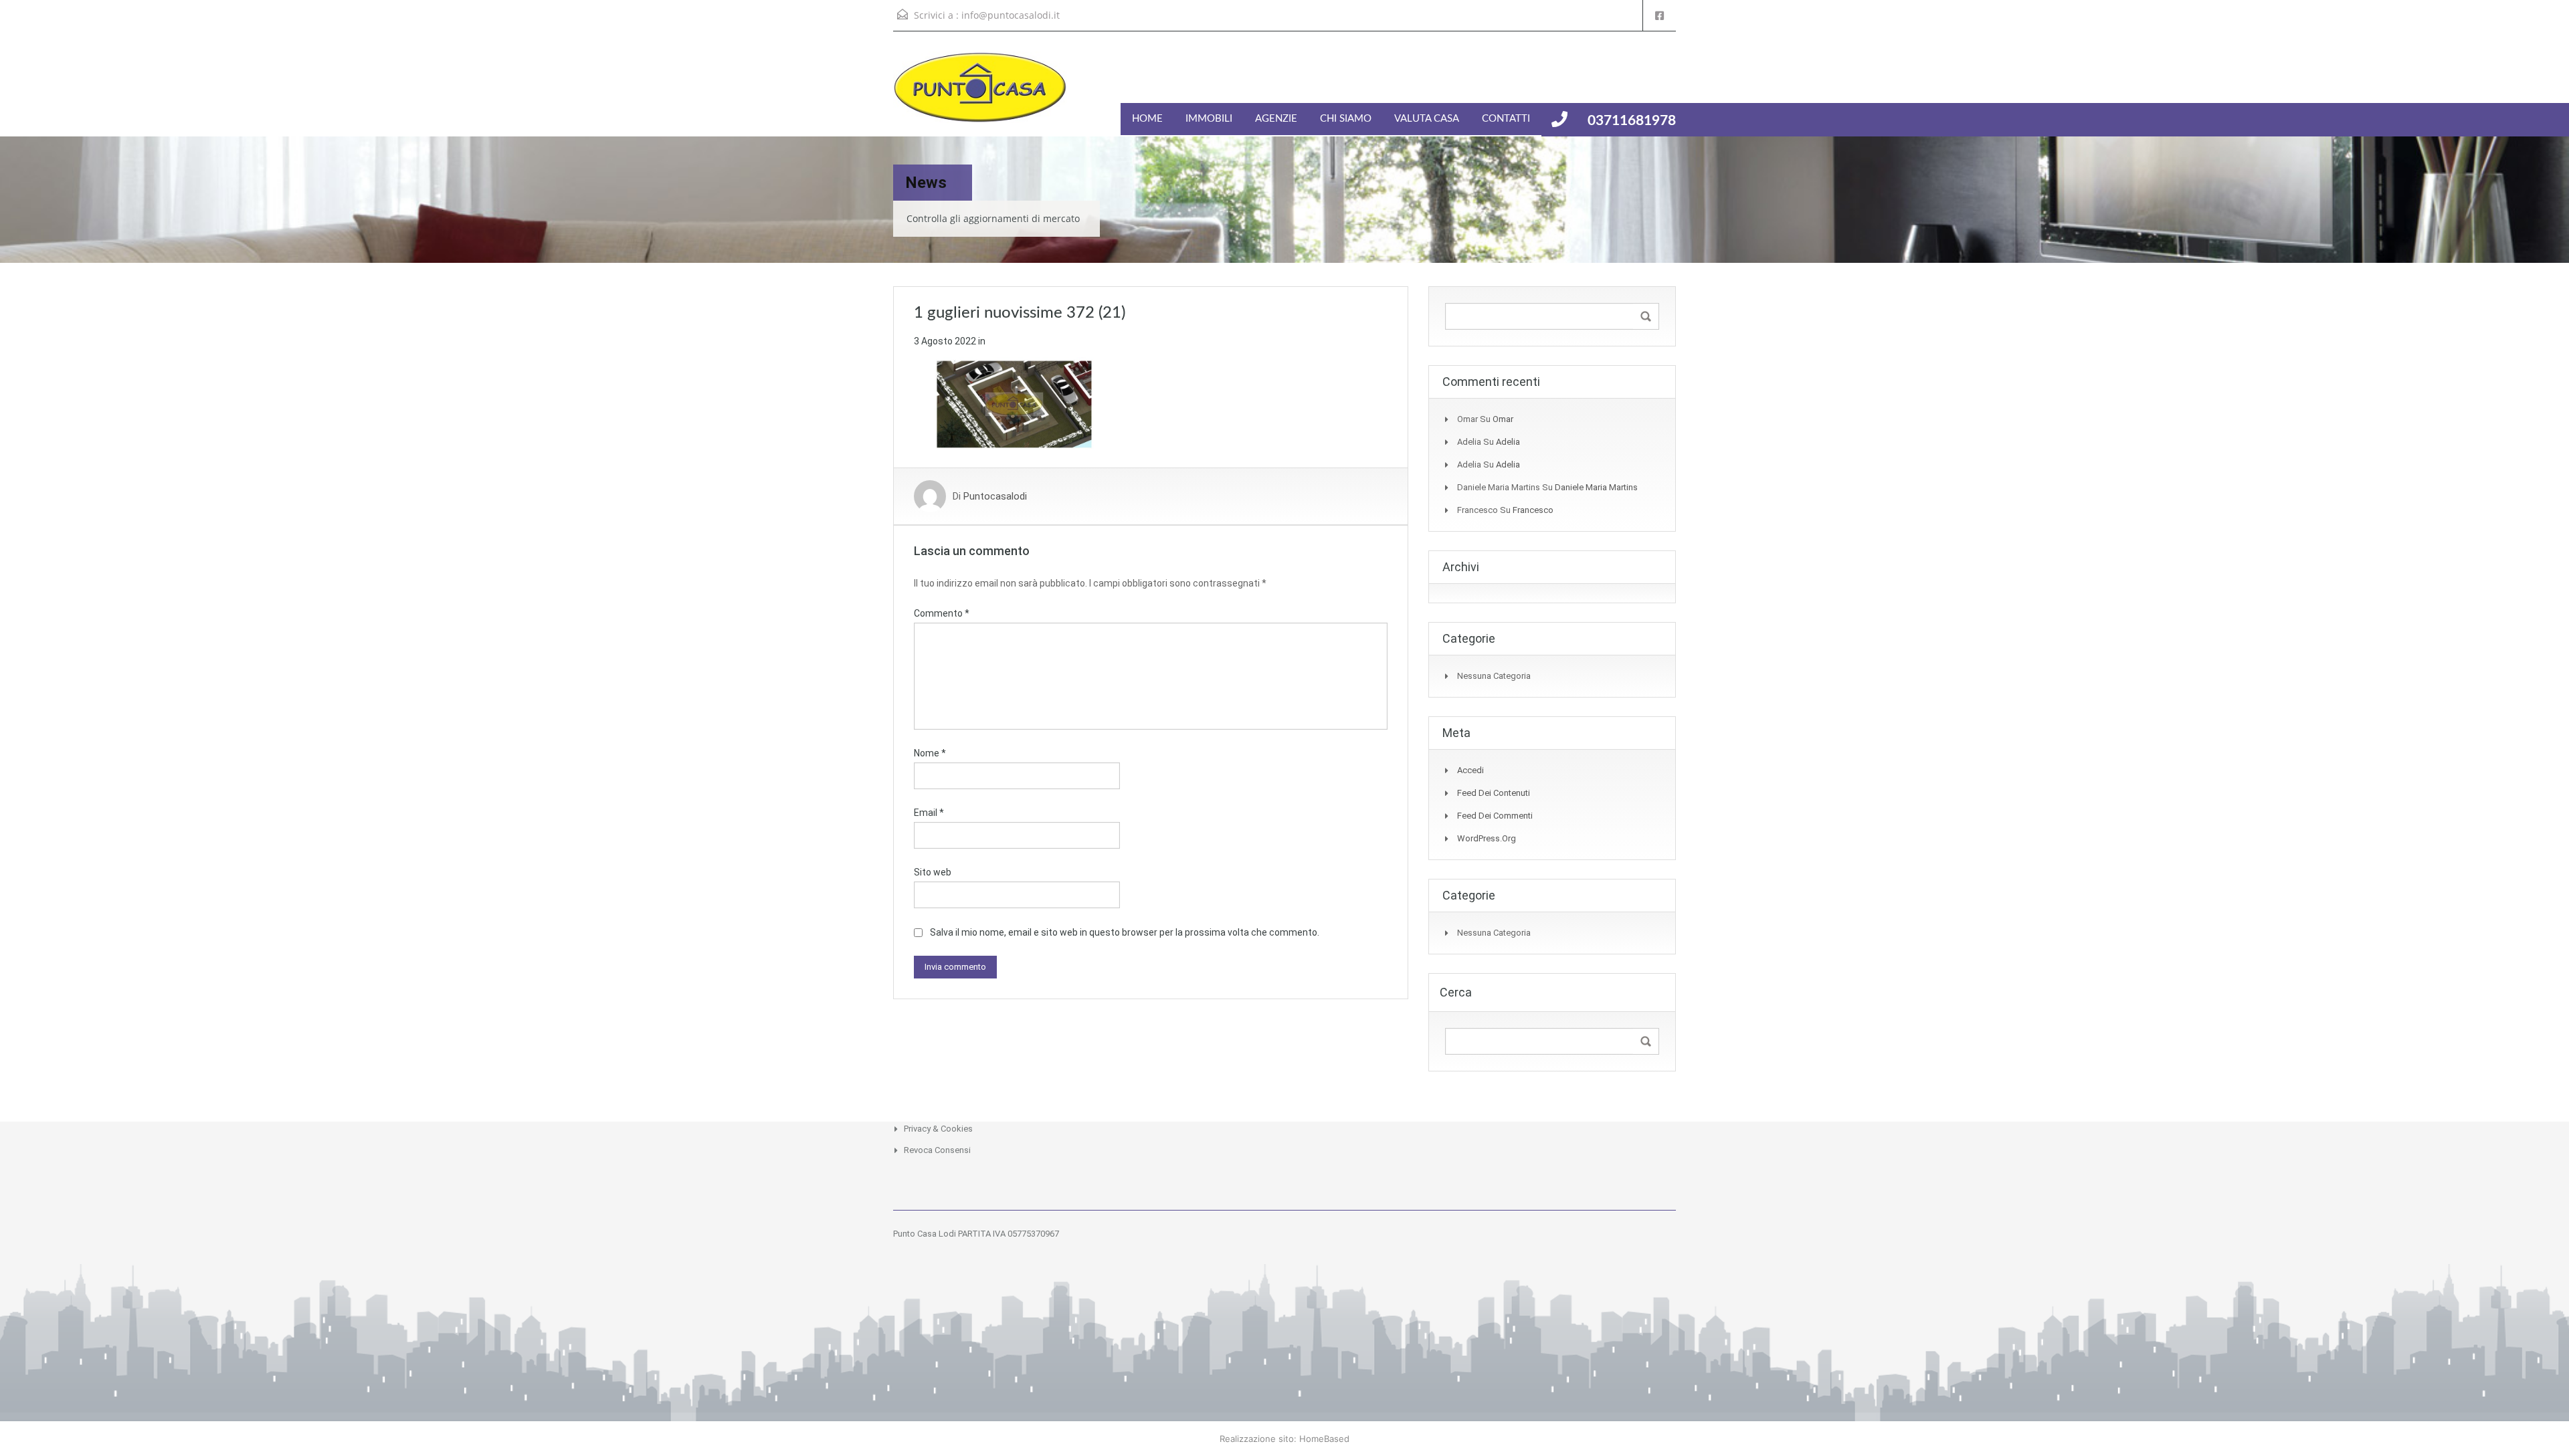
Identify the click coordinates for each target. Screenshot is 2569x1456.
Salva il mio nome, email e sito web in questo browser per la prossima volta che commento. (1125, 932)
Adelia (1508, 442)
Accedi (1470, 770)
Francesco (1533, 510)
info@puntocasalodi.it (1011, 15)
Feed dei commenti (1495, 816)
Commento (942, 613)
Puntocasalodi (995, 496)
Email (929, 813)
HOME (1147, 119)
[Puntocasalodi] (980, 94)
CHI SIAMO (1346, 119)
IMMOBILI (1209, 119)
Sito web (933, 872)
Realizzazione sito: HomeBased (1284, 1439)
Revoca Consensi (937, 1150)
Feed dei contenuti (1494, 793)
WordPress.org (1487, 838)
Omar (1503, 419)
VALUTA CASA (1427, 119)
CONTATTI (1506, 119)
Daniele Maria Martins (1596, 487)
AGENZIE (1276, 119)
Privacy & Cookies (938, 1129)
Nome (930, 753)
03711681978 (1632, 121)
